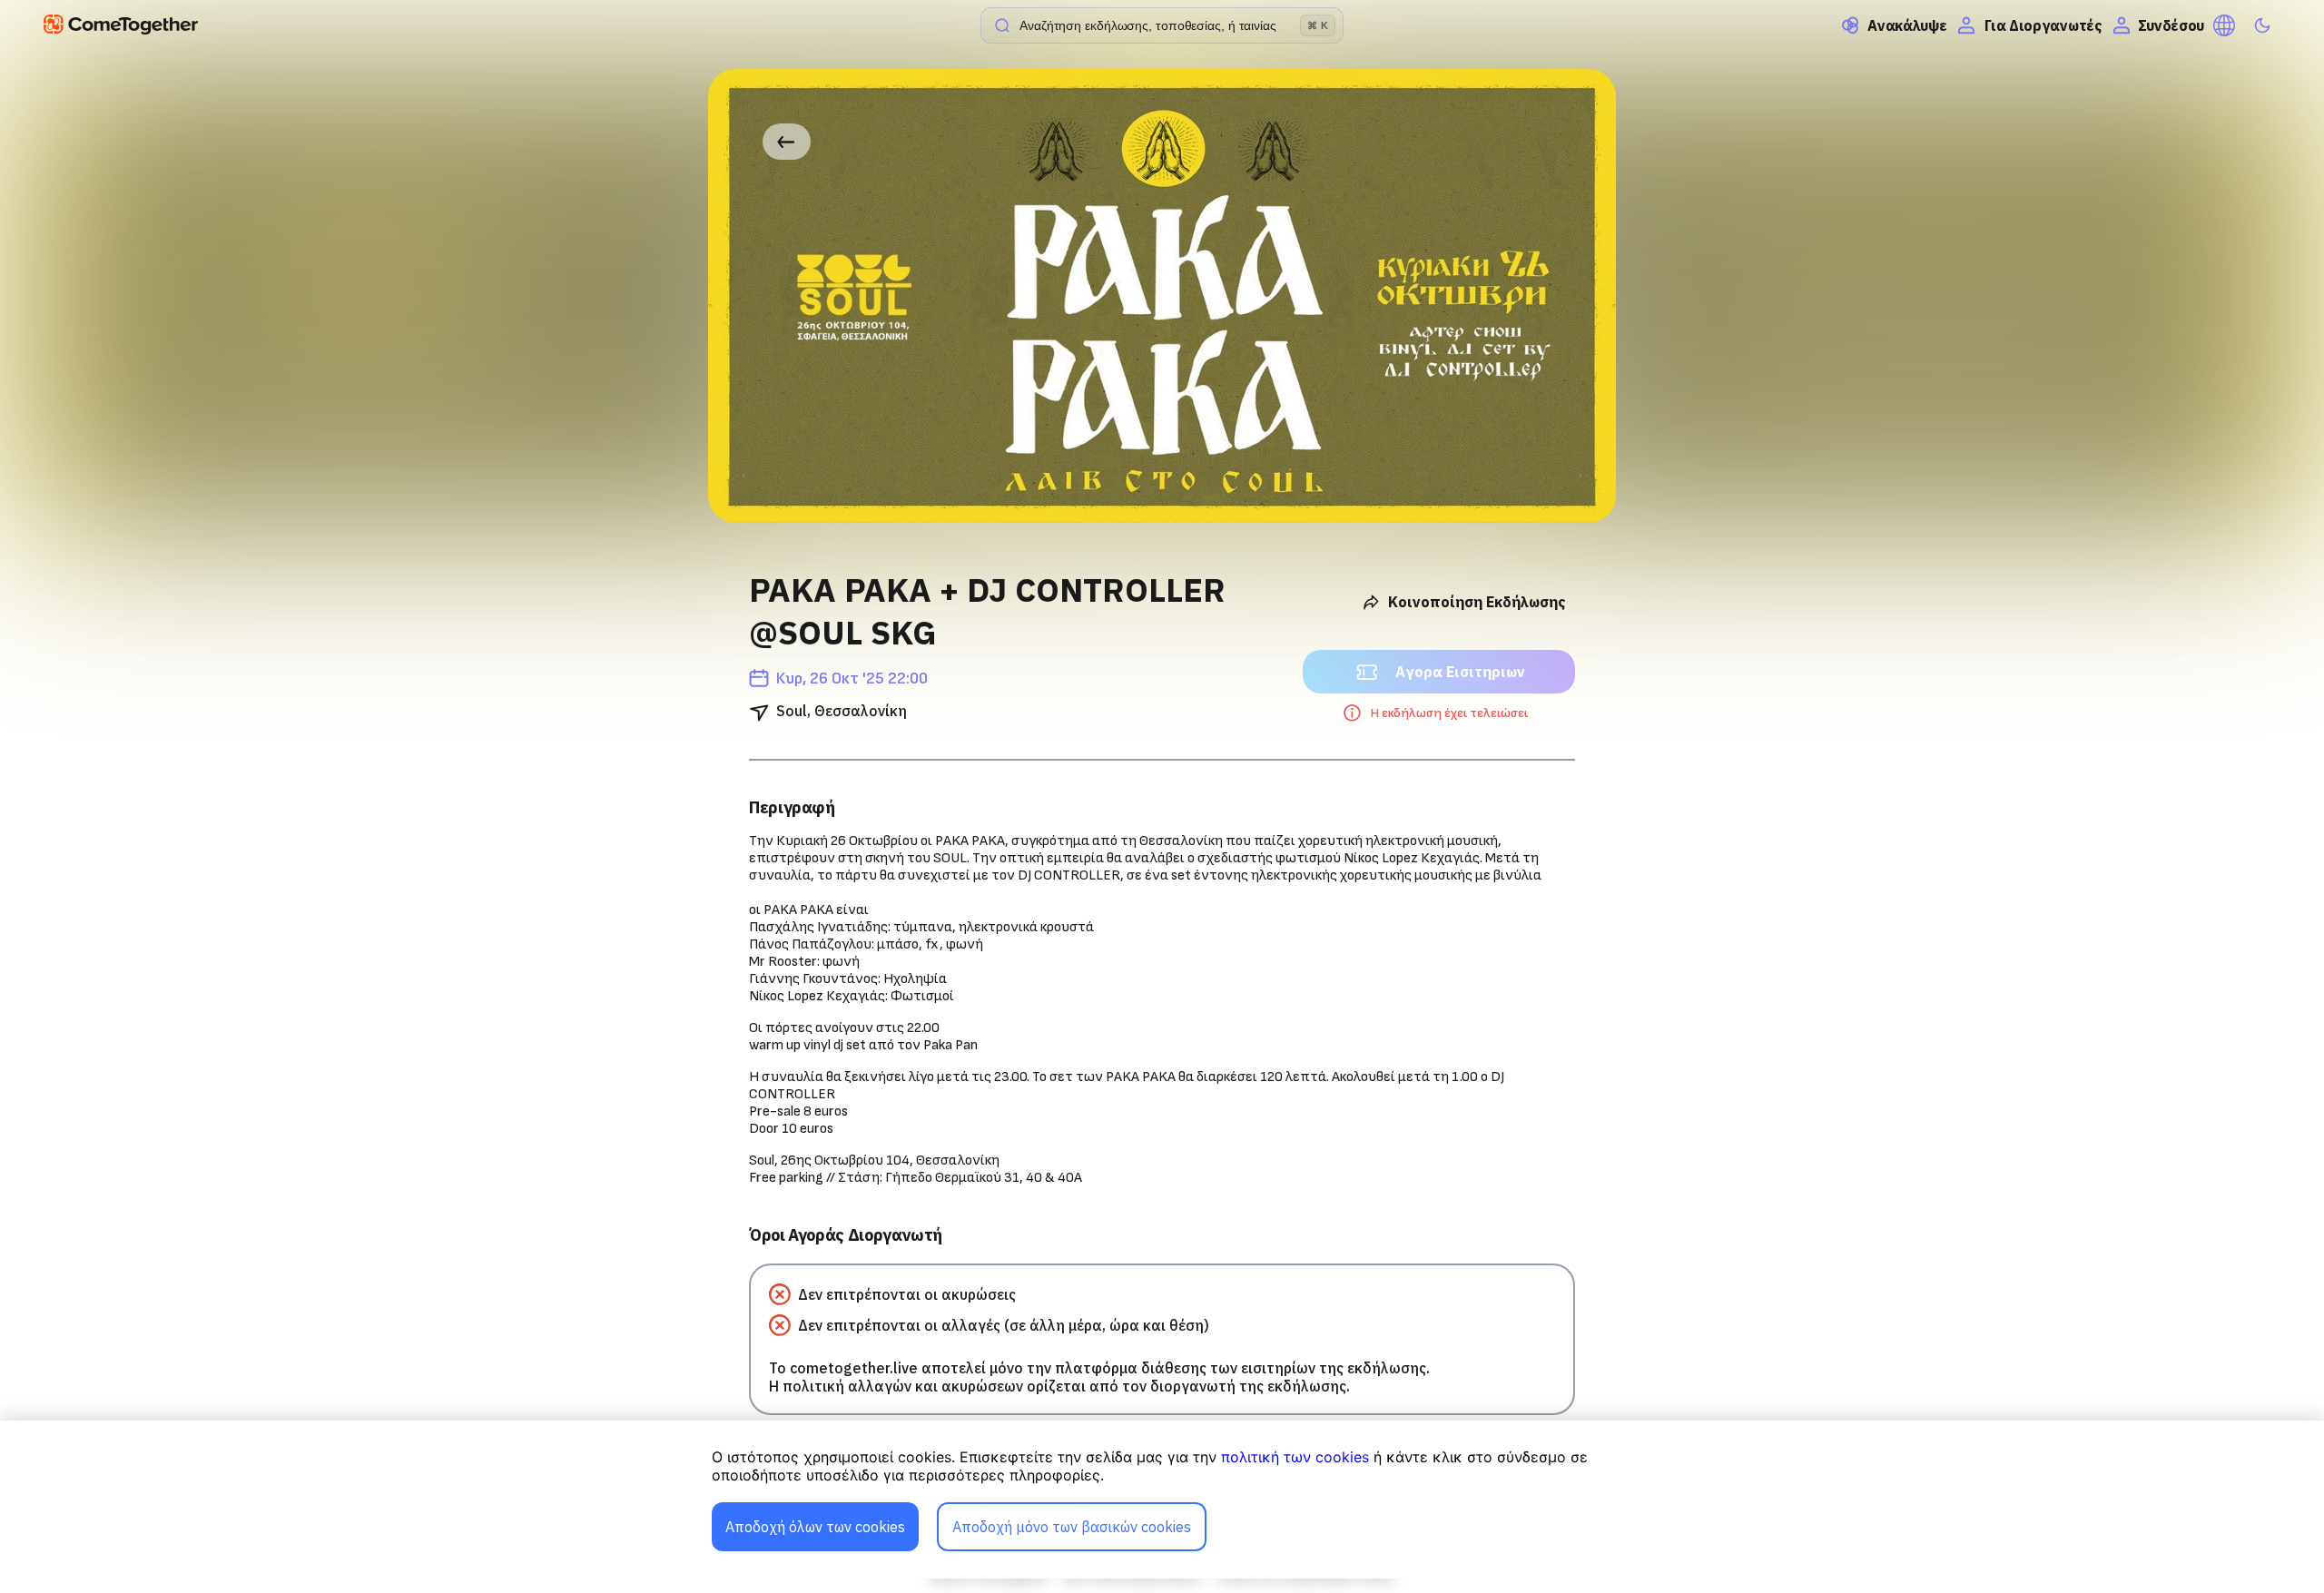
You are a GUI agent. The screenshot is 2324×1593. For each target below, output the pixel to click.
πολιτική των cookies (1295, 1457)
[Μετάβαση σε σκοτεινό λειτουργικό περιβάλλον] (2262, 25)
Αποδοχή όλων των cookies (815, 1527)
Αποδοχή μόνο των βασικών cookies (1072, 1527)
